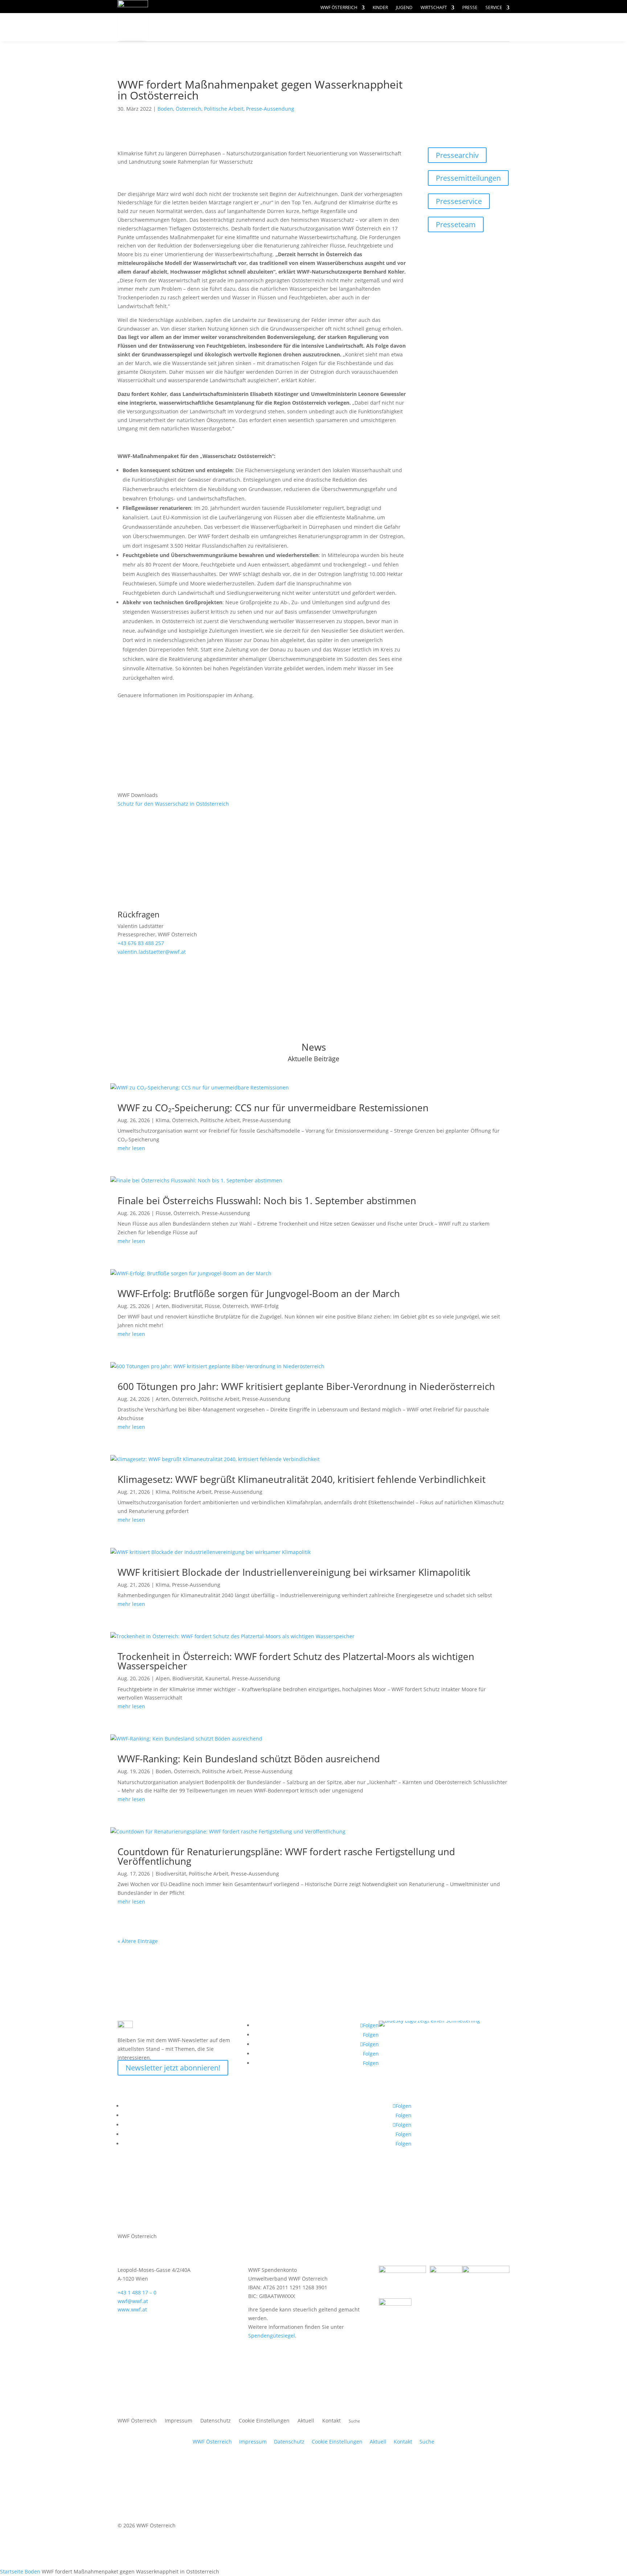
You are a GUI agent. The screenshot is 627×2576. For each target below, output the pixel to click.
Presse (470, 8)
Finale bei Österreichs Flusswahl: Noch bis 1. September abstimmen (267, 1201)
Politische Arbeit (224, 109)
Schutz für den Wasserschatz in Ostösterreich (173, 804)
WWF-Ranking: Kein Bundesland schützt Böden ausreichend (249, 1759)
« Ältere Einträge (138, 1941)
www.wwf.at (132, 2309)
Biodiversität (187, 1306)
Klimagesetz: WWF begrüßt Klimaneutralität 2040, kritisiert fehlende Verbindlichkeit (302, 1479)
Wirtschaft (434, 8)
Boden (165, 109)
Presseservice (459, 201)
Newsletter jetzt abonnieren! (173, 2068)
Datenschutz (216, 2421)
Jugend (404, 8)
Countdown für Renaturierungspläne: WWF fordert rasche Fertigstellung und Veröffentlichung (286, 1856)
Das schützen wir (204, 27)
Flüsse (163, 1213)
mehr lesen (131, 1148)
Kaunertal (217, 1678)
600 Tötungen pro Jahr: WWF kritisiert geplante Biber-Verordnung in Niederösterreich (306, 1386)
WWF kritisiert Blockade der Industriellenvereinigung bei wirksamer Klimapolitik (294, 1572)
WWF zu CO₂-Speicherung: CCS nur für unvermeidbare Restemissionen (273, 1108)
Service (494, 8)
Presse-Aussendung (270, 109)
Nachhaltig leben (204, 42)
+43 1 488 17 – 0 (137, 2292)
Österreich (188, 109)
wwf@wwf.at (133, 2301)
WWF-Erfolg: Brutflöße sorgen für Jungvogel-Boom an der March (259, 1293)
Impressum (179, 2421)
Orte (330, 27)
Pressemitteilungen (468, 178)
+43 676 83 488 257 (141, 943)
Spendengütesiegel (272, 2336)
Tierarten (282, 27)
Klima (163, 1120)
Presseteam (456, 224)
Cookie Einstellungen (264, 2421)
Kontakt (331, 2421)
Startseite (12, 2571)
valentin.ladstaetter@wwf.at (152, 952)
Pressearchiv (457, 155)
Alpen (163, 1678)
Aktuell (485, 20)
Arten (162, 1306)
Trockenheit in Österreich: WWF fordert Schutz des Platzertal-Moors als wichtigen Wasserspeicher (296, 1661)
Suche (427, 2442)
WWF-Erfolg (265, 1306)
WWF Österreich (339, 8)
